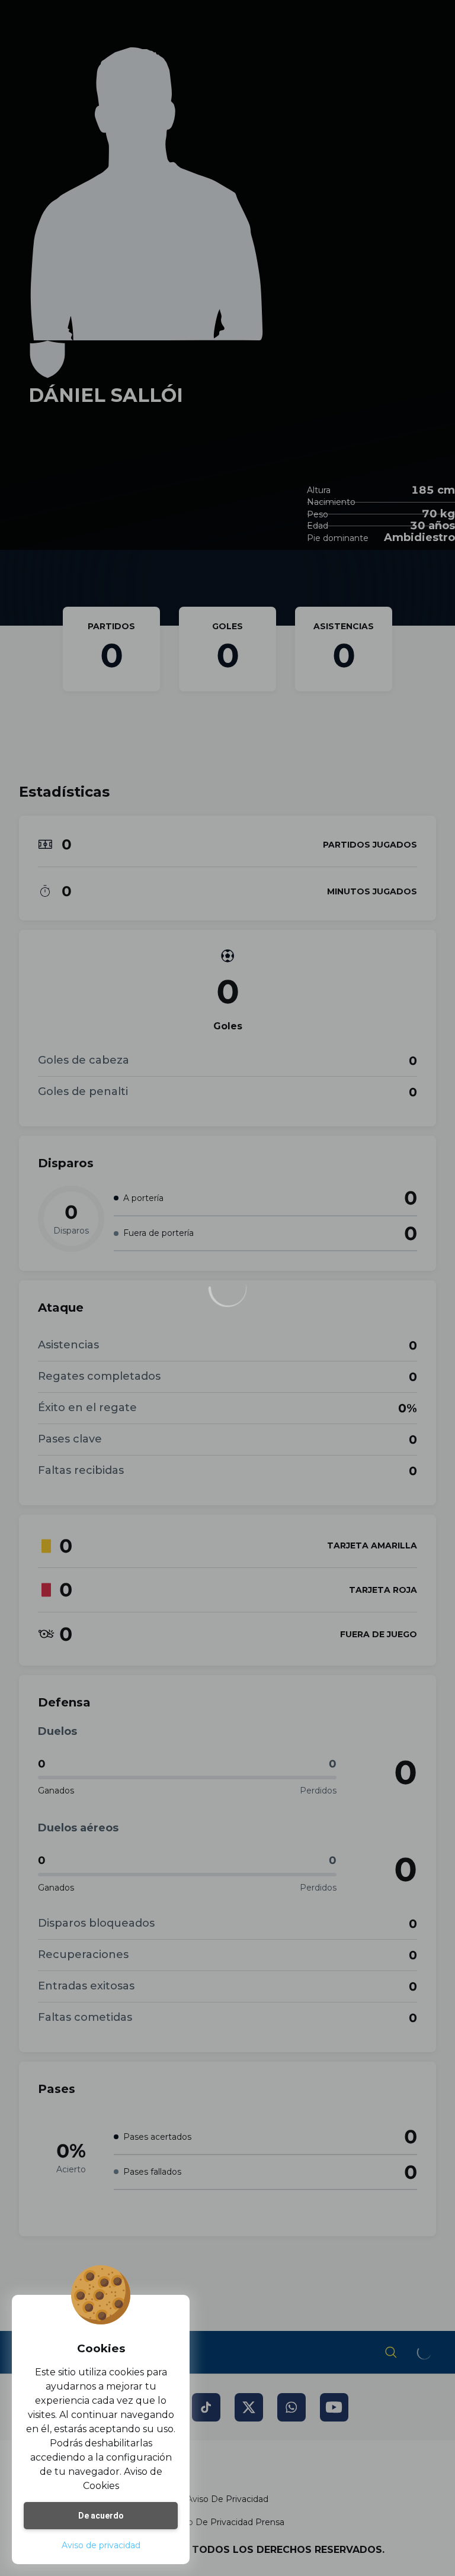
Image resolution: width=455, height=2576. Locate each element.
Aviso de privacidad (101, 2545)
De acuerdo (101, 2516)
